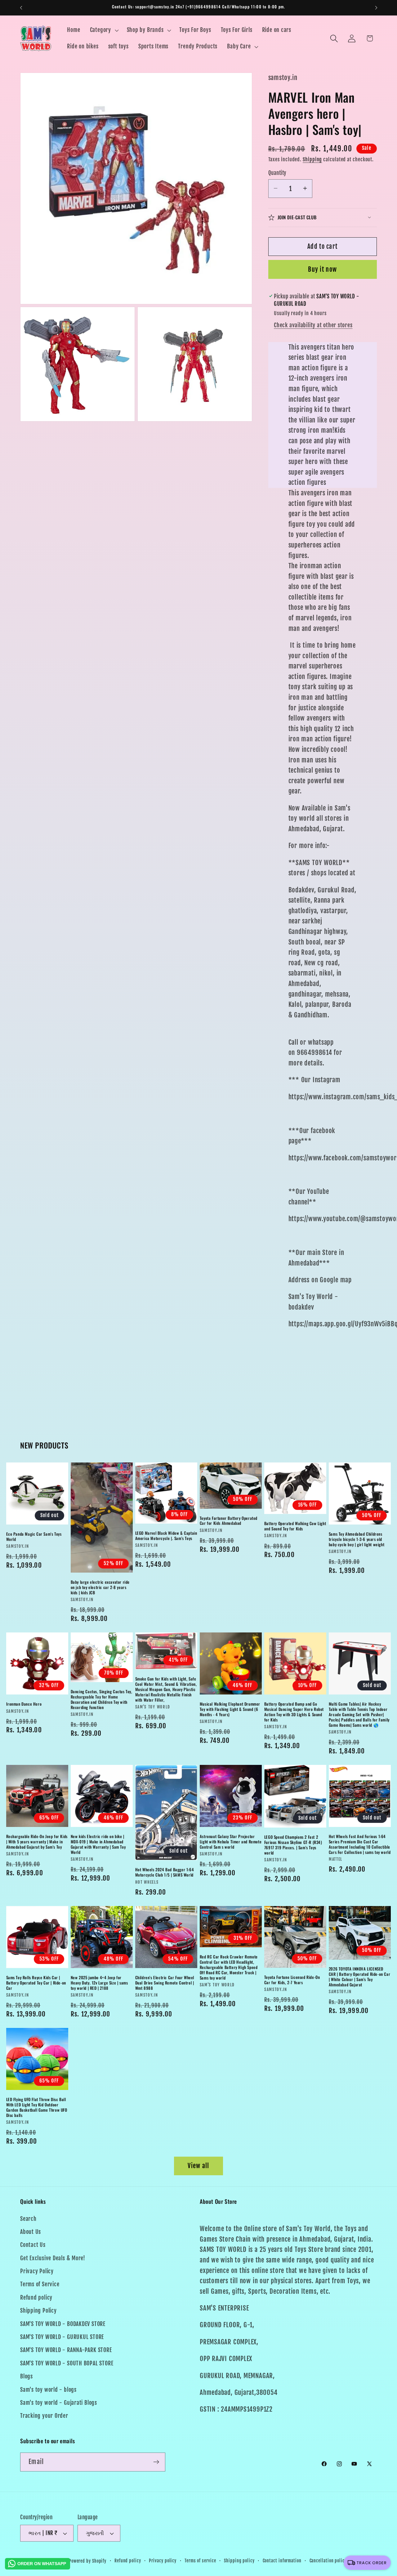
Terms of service (200, 2561)
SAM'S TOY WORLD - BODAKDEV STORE (63, 2324)
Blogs (27, 2376)
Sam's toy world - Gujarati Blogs (59, 2403)
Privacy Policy (37, 2271)
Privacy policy (163, 2561)
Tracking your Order (44, 2416)
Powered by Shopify (88, 2561)
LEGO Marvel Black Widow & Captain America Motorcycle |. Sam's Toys (166, 1536)
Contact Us (33, 2245)
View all (198, 2166)
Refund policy (36, 2298)
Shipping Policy (38, 2311)
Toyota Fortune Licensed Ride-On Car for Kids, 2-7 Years (292, 1980)
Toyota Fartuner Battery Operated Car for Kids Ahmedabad (229, 1521)
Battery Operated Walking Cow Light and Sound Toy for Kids (295, 1526)
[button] (103, 30)
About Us (31, 2232)
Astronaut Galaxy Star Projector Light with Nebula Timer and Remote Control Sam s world (231, 1842)
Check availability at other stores (313, 325)
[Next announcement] (376, 8)
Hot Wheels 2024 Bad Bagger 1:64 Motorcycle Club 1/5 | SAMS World (165, 1872)
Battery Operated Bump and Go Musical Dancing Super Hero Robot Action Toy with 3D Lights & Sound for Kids (294, 1712)
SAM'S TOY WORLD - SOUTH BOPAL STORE (67, 2363)
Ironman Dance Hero (24, 1704)
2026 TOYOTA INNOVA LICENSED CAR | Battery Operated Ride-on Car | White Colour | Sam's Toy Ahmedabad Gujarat (359, 1977)
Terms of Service (40, 2285)
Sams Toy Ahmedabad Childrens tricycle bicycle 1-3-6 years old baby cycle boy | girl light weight (357, 1539)
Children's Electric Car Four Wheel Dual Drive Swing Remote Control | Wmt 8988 (165, 1983)
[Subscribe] (156, 2462)
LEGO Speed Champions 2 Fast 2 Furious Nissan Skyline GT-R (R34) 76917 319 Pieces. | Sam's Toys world (293, 1845)
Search (28, 2219)
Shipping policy (239, 2561)
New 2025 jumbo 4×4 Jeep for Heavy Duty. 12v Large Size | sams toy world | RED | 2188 (99, 1983)
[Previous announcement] (21, 8)
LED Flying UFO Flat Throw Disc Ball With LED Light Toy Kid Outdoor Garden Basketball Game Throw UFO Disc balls (37, 2107)
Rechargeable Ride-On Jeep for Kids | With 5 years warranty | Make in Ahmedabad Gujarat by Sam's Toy (37, 1842)
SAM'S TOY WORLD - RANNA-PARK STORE (66, 2350)
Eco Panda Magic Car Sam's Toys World (34, 1537)
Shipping (312, 159)
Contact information (282, 2561)
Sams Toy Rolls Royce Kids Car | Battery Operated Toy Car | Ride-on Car (36, 1983)
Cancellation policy (328, 2561)
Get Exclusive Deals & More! (53, 2258)
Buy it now (322, 269)
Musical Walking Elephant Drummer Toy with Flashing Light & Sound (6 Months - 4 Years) (230, 1709)
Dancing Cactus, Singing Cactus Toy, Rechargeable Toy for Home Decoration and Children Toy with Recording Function (102, 1699)
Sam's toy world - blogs (48, 2390)
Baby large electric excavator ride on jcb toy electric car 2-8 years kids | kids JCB (100, 1587)
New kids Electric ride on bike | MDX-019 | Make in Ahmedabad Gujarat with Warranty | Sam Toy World (98, 1844)
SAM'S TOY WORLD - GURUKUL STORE (62, 2337)
